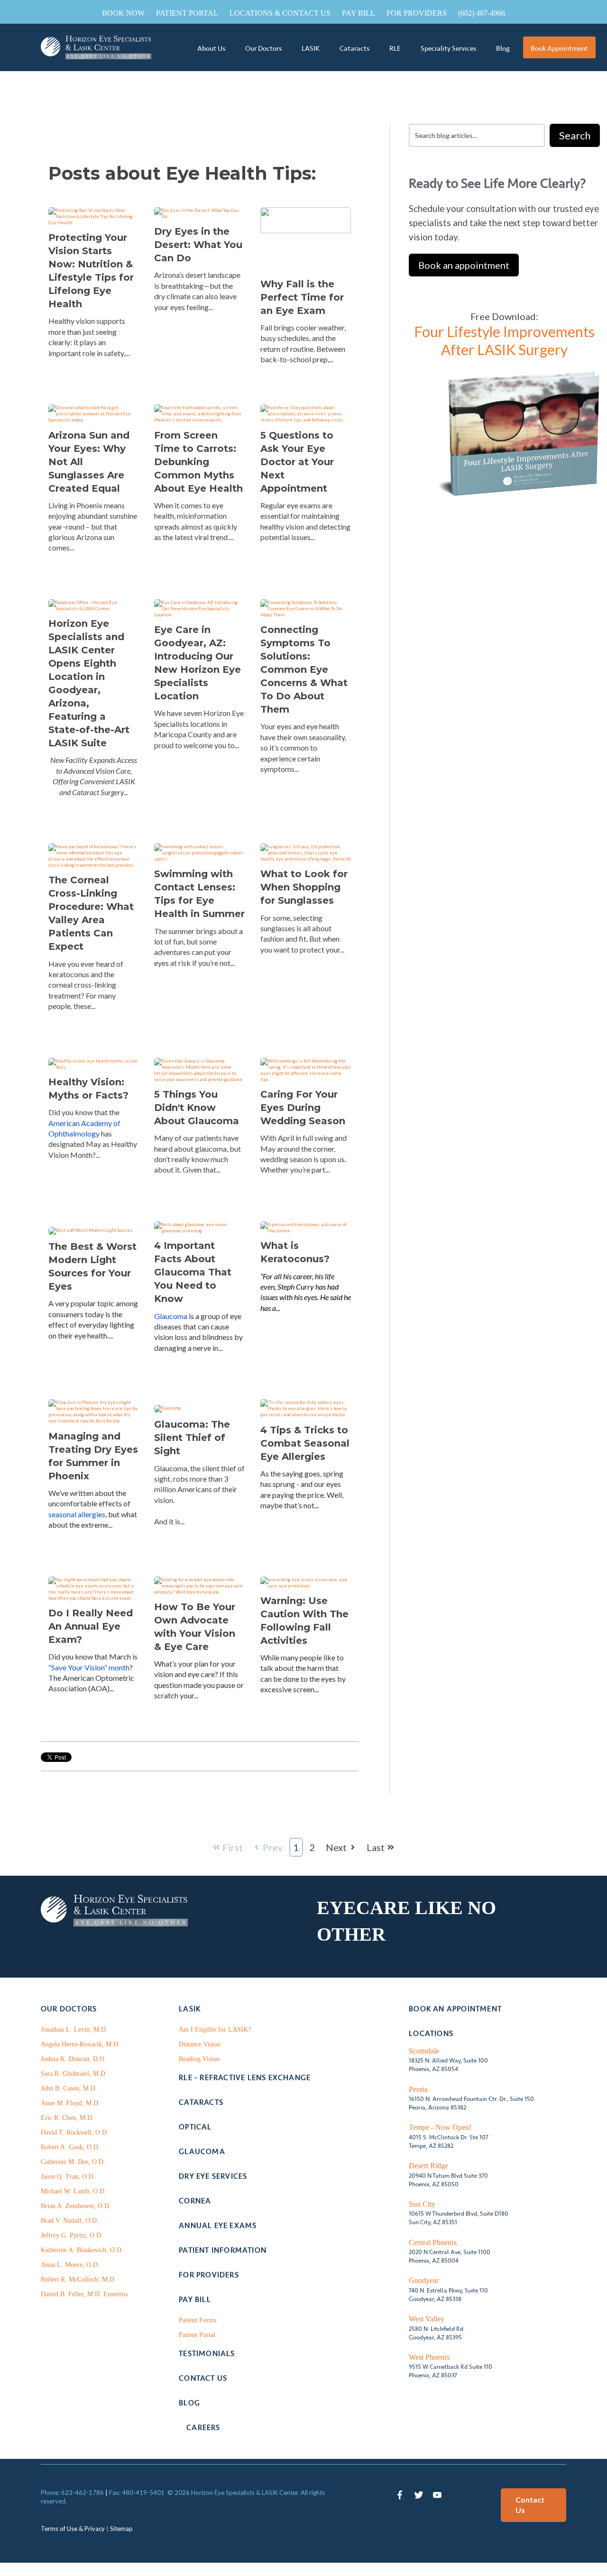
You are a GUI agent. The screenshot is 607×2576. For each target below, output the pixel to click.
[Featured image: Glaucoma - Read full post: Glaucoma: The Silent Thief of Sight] (168, 1406)
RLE (395, 48)
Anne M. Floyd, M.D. (70, 2103)
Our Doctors (263, 48)
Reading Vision (199, 2059)
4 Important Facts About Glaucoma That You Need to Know (193, 1272)
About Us (211, 48)
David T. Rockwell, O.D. (75, 2132)
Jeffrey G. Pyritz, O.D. (72, 2235)
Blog (503, 48)
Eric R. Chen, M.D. (67, 2118)
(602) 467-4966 (482, 13)
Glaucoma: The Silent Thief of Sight (192, 1438)
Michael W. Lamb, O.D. (74, 2191)
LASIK (311, 48)
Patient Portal (187, 13)
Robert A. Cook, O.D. (70, 2147)
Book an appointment (464, 265)
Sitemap (121, 2529)
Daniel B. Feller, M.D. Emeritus (84, 2294)
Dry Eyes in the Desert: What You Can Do (198, 245)
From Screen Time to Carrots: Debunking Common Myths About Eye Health (198, 462)
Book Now (123, 13)
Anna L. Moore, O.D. (70, 2265)
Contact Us (530, 2505)
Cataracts (354, 48)
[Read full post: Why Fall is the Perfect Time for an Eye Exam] (306, 229)
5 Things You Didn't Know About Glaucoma (197, 1108)
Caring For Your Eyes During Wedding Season (303, 1108)
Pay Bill (359, 13)
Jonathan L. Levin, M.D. (74, 2030)
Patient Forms (198, 2320)
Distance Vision (200, 2044)
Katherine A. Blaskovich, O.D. (82, 2250)
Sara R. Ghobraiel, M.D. (74, 2074)
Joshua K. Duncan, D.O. (74, 2059)
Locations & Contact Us (280, 13)
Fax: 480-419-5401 (137, 2493)
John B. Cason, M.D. (69, 2088)
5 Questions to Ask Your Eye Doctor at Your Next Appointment (297, 462)
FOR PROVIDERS (417, 13)
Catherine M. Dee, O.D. (73, 2162)
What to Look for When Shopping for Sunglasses (304, 887)
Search (575, 135)
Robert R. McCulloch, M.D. (78, 2279)
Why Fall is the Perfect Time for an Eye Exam (302, 297)
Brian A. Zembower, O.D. (76, 2206)
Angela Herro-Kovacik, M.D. (80, 2044)
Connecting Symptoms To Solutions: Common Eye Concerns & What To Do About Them (304, 669)
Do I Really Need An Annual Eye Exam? (91, 1626)
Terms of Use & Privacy (73, 2529)
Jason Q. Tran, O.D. (68, 2177)
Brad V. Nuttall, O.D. (70, 2221)
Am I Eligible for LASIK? (215, 2030)
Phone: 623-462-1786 (72, 2493)
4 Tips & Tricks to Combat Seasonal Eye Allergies (305, 1443)
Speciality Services (448, 48)
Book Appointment (559, 48)
